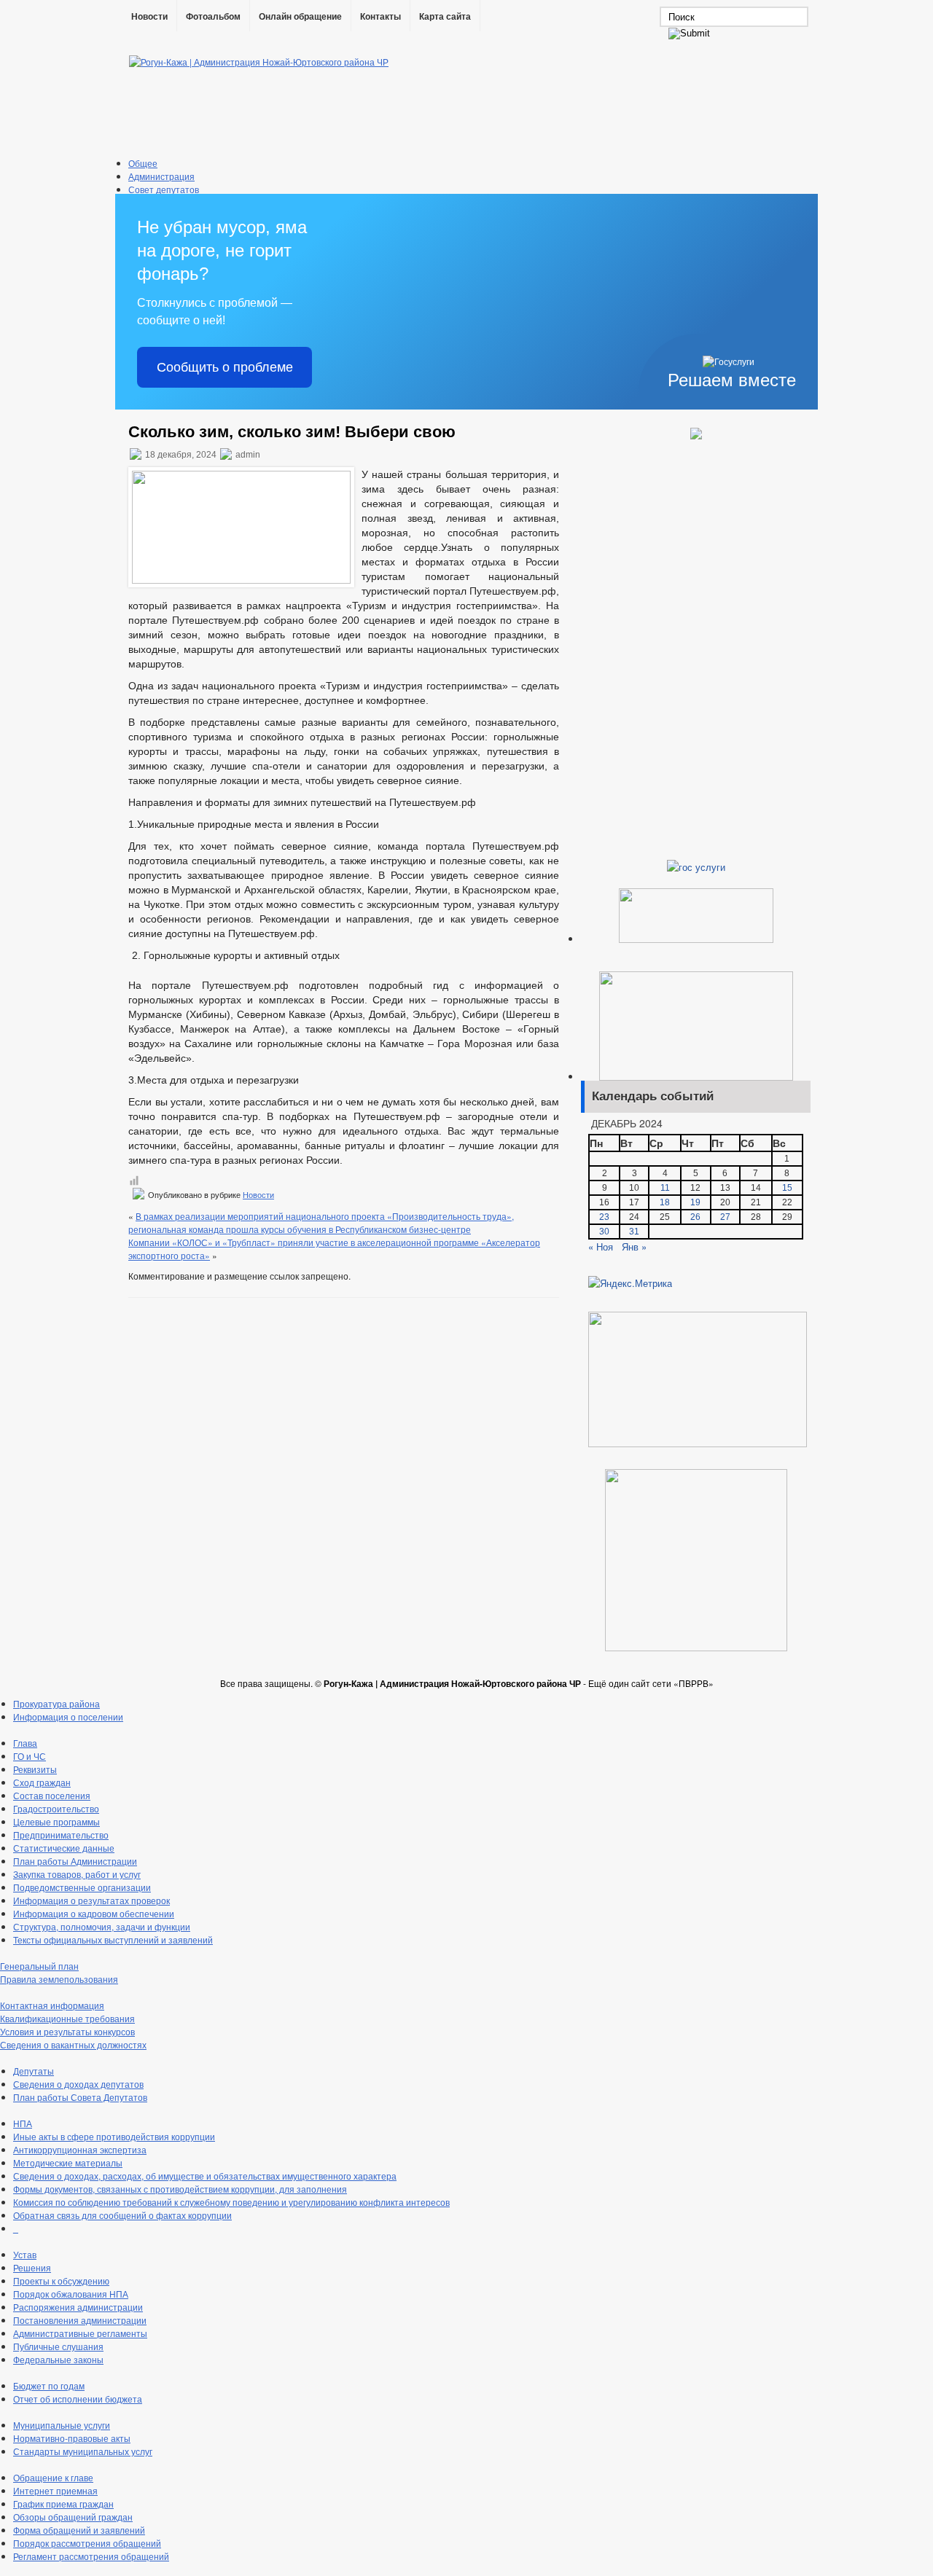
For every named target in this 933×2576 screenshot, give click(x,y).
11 (665, 1188)
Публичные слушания (58, 2346)
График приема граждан (63, 2503)
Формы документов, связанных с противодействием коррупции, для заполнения (180, 2189)
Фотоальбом (213, 17)
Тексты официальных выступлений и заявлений (113, 1939)
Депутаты (34, 2071)
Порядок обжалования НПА (71, 2294)
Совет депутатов (164, 189)
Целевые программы (56, 1821)
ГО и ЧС (30, 1756)
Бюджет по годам (49, 2385)
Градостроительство (56, 1808)
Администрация (161, 176)
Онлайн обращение (300, 17)
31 (634, 1232)
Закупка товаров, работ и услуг (77, 1874)
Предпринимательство (61, 1835)
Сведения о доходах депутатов (78, 2084)
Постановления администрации (80, 2320)
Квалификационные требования (67, 2018)
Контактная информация (52, 2005)
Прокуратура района (56, 1703)
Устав (25, 2254)
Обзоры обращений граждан (73, 2517)
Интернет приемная (55, 2490)
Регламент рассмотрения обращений (91, 2556)
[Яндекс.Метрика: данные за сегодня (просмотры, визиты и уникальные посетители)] (630, 1283)
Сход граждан (42, 1782)
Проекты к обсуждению (61, 2281)
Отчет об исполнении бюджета (78, 2399)
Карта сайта (445, 17)
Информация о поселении (68, 1716)
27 (725, 1217)
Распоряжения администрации (78, 2307)
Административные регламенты (80, 2333)
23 (604, 1217)
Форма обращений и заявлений (79, 2530)
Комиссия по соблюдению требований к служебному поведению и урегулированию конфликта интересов (231, 2202)
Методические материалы (68, 2162)
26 (695, 1217)
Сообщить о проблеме (225, 367)
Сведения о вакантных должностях (73, 2044)
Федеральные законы (58, 2359)
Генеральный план (39, 1966)
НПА (23, 2123)
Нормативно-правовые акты (72, 2438)
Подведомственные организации (82, 1887)
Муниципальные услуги (62, 2425)
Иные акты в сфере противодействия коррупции (114, 2136)
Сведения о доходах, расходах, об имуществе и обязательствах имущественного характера (205, 2176)
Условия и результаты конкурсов (67, 2031)
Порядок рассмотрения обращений (87, 2543)
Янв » (634, 1246)
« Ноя (601, 1246)
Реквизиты (35, 1769)
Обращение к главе (53, 2477)
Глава (25, 1743)
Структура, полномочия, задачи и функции (102, 1926)
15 (787, 1188)
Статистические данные (64, 1848)
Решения (32, 2267)
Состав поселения (52, 1795)
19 (695, 1202)
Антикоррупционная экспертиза (80, 2149)
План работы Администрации (75, 1861)
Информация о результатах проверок (91, 1900)
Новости (149, 17)
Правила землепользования (59, 1979)
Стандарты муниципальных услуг (83, 2451)
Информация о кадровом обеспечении (94, 1913)
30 (604, 1232)
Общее (143, 163)
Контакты (380, 17)
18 (665, 1202)
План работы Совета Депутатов (80, 2097)
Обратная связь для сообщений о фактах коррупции (122, 2215)
